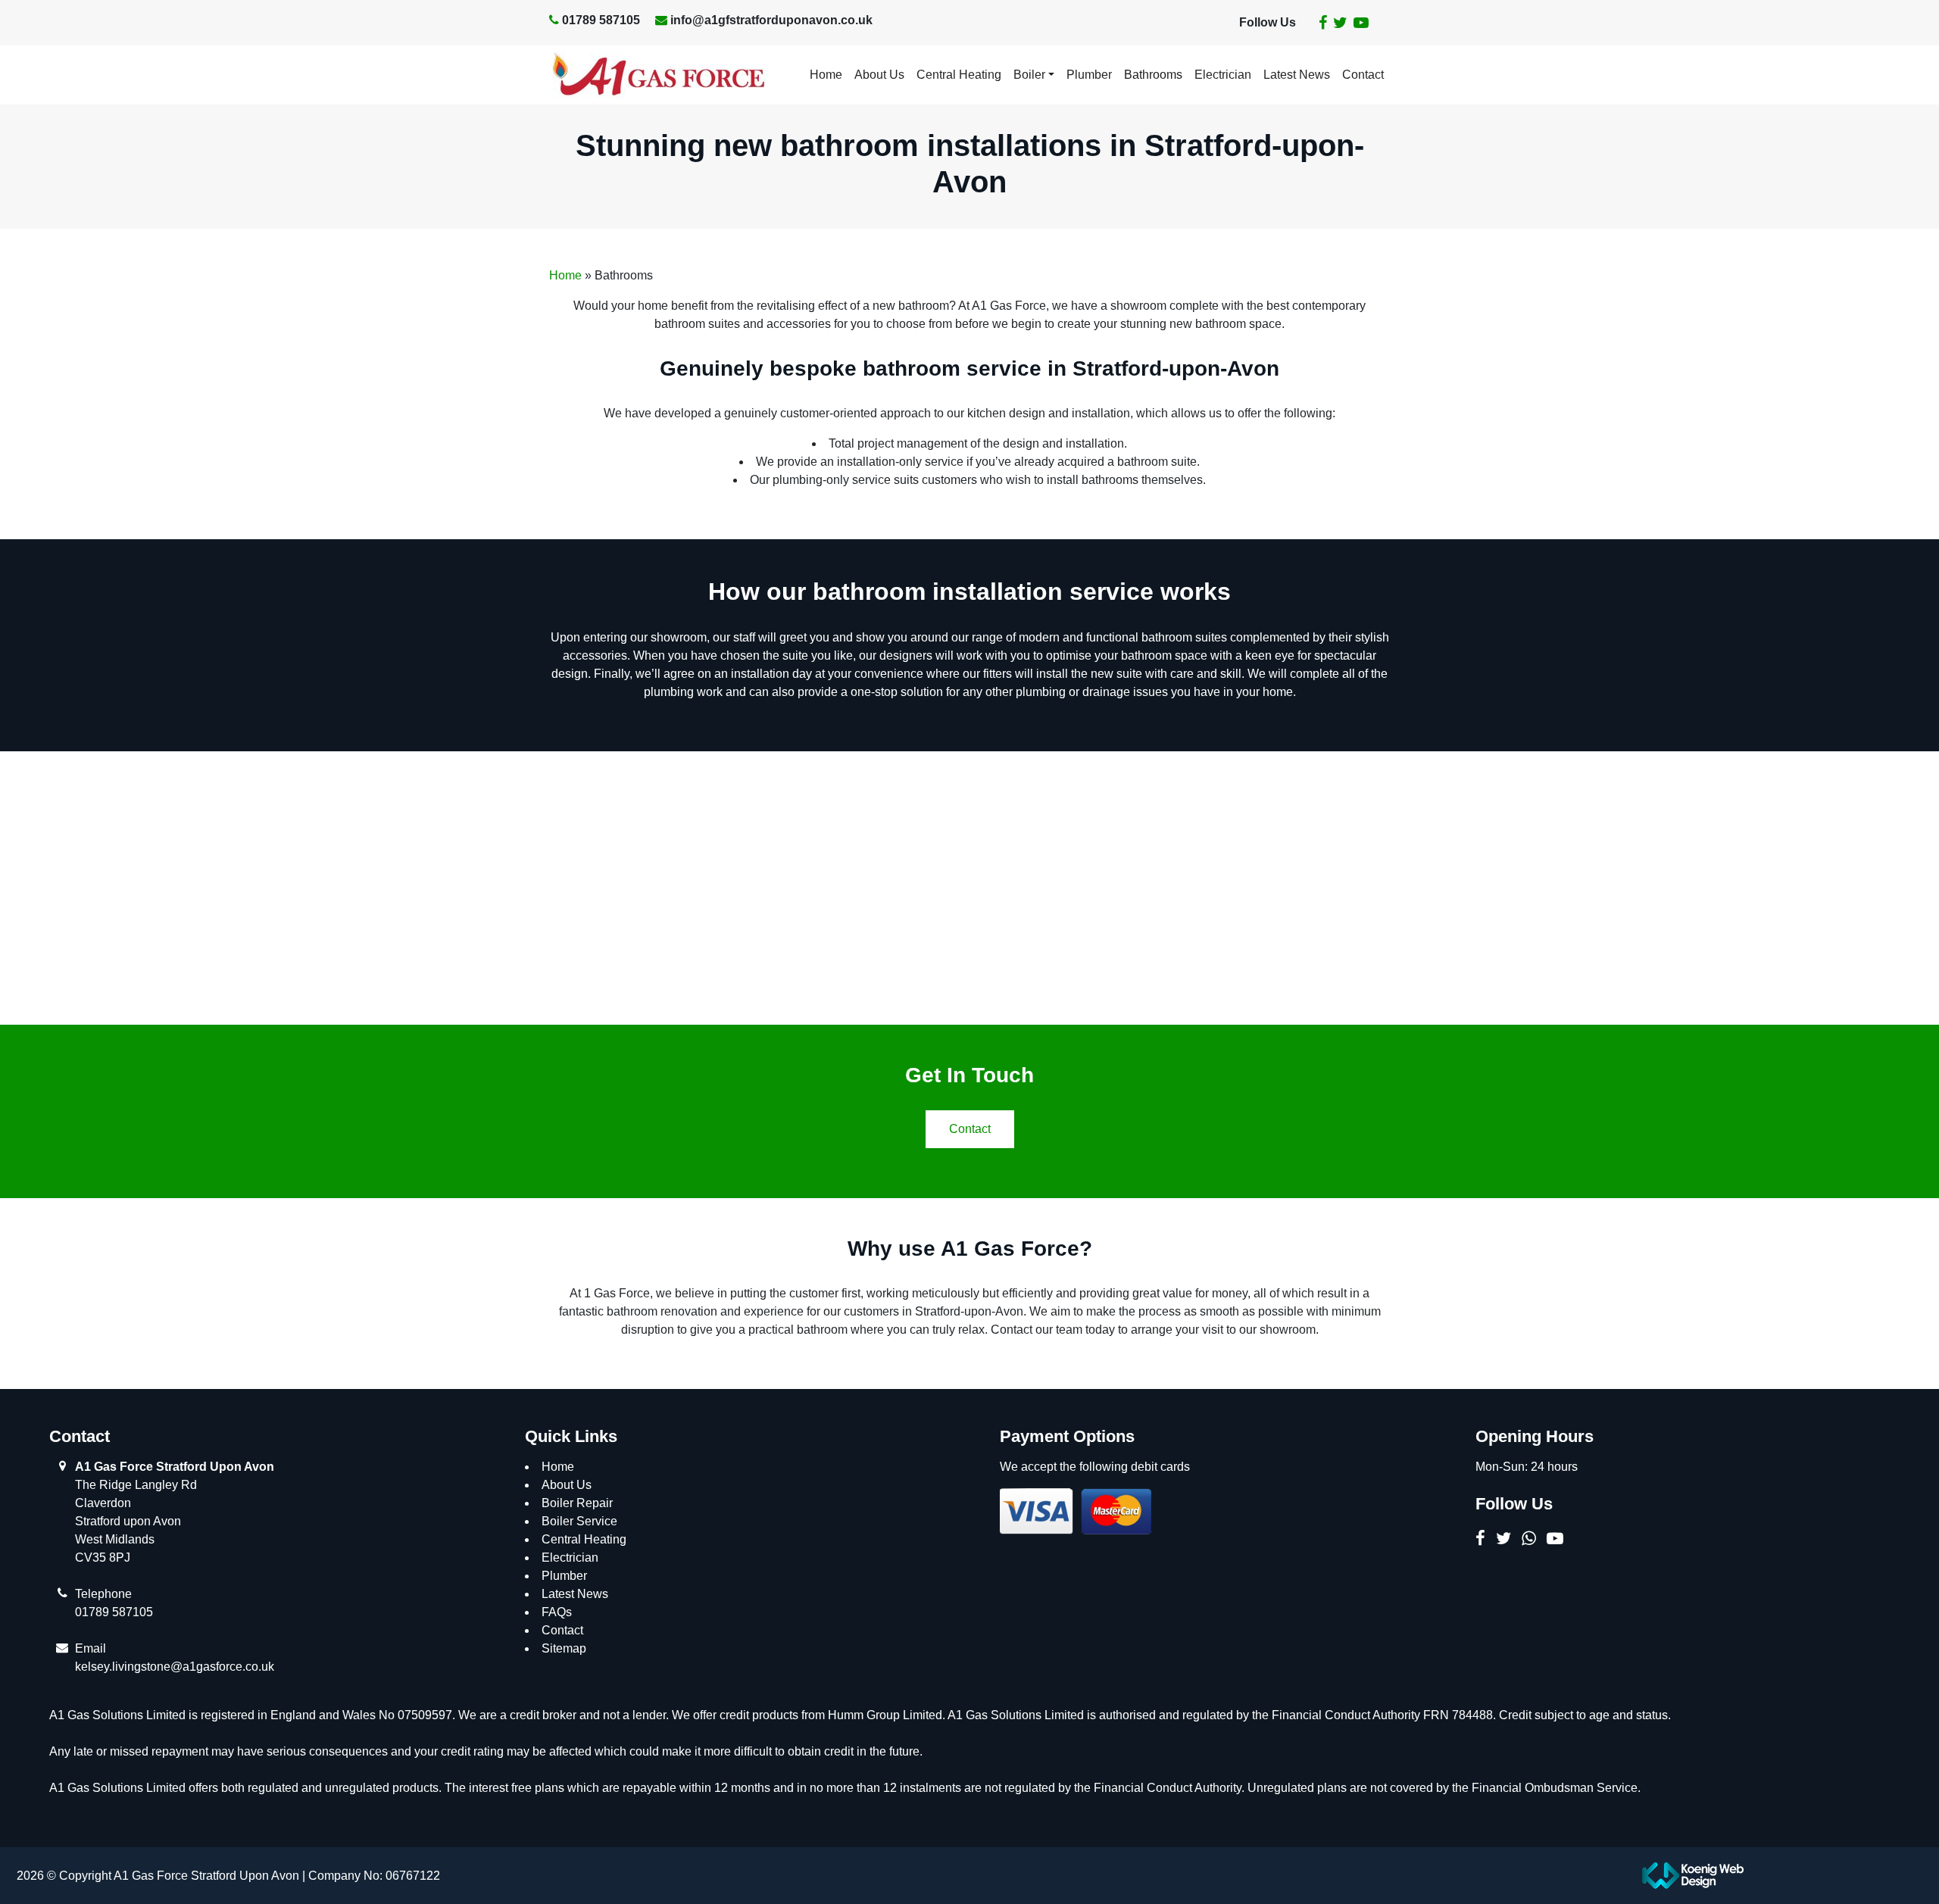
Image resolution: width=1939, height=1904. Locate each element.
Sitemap (564, 1648)
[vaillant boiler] (1285, 888)
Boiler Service (579, 1521)
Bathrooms (1153, 75)
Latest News (1297, 75)
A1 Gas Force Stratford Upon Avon (175, 1467)
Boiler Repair (577, 1503)
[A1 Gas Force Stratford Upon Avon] (658, 75)
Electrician (1223, 75)
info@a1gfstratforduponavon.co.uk (771, 20)
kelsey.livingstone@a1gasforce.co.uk (175, 1667)
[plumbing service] (1075, 888)
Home (826, 75)
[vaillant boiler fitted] (654, 888)
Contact (1363, 75)
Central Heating (959, 75)
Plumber (1089, 75)
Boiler (1029, 75)
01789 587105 (601, 20)
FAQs (557, 1612)
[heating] (865, 888)
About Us (879, 75)
